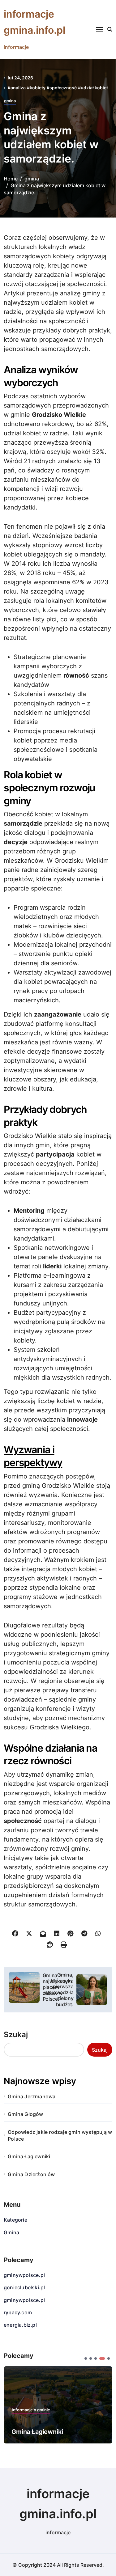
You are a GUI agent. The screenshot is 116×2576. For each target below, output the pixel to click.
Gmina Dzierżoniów (31, 2174)
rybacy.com (18, 2312)
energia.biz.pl (20, 2325)
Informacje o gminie (31, 2410)
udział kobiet (94, 88)
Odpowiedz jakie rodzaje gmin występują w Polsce (60, 2135)
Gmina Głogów (25, 2114)
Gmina (11, 2232)
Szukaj (16, 2035)
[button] (86, 2358)
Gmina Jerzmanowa (32, 2096)
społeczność (63, 88)
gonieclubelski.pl (24, 2287)
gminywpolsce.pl (24, 2275)
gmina (10, 101)
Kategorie (15, 2220)
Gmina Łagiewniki (29, 2156)
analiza (18, 88)
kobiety (38, 88)
